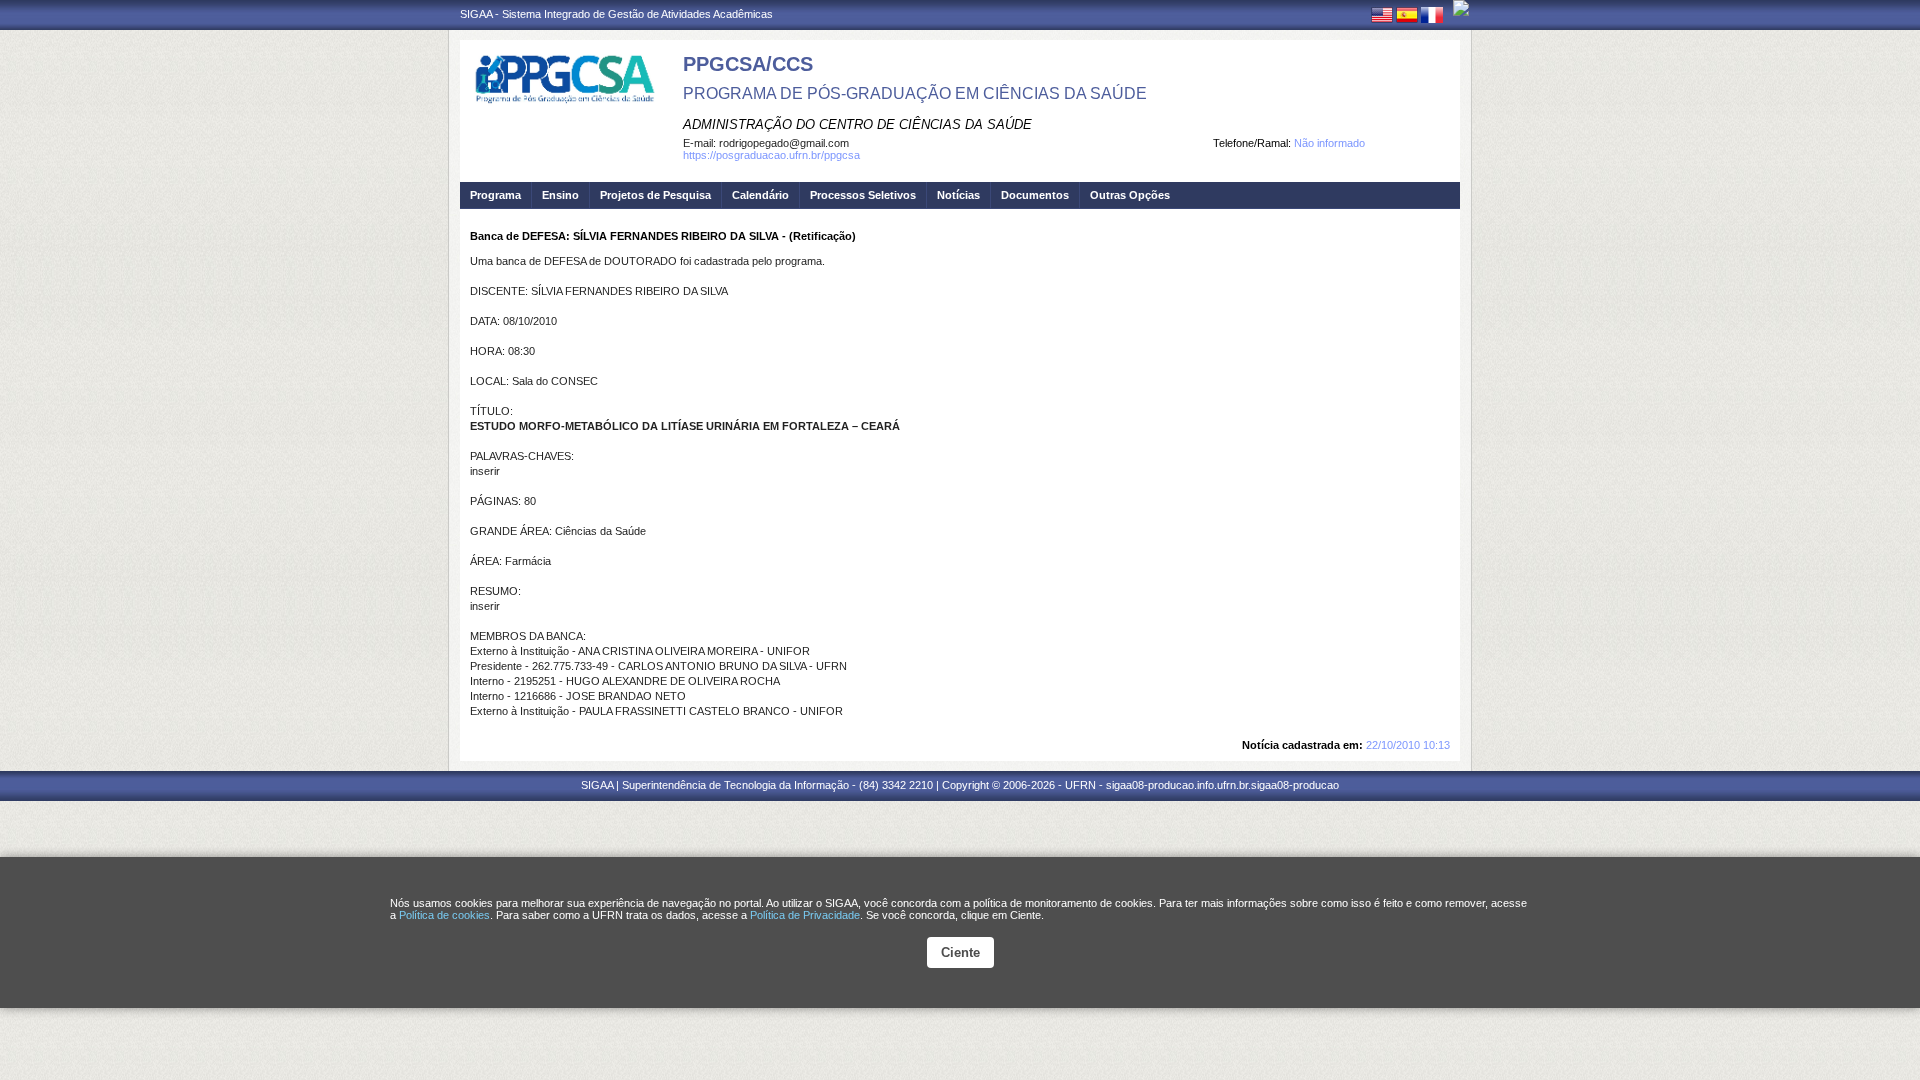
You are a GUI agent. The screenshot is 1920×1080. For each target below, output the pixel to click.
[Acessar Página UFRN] (1461, 8)
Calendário (760, 195)
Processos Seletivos (863, 195)
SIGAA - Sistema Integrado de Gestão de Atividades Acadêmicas (616, 14)
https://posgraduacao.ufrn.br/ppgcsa (771, 155)
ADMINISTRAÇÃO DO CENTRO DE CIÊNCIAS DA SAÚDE (857, 124)
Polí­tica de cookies (444, 915)
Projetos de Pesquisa (655, 195)
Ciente (960, 952)
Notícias (958, 195)
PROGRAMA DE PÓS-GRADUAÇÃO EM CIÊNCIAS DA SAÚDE (915, 93)
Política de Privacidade (805, 915)
